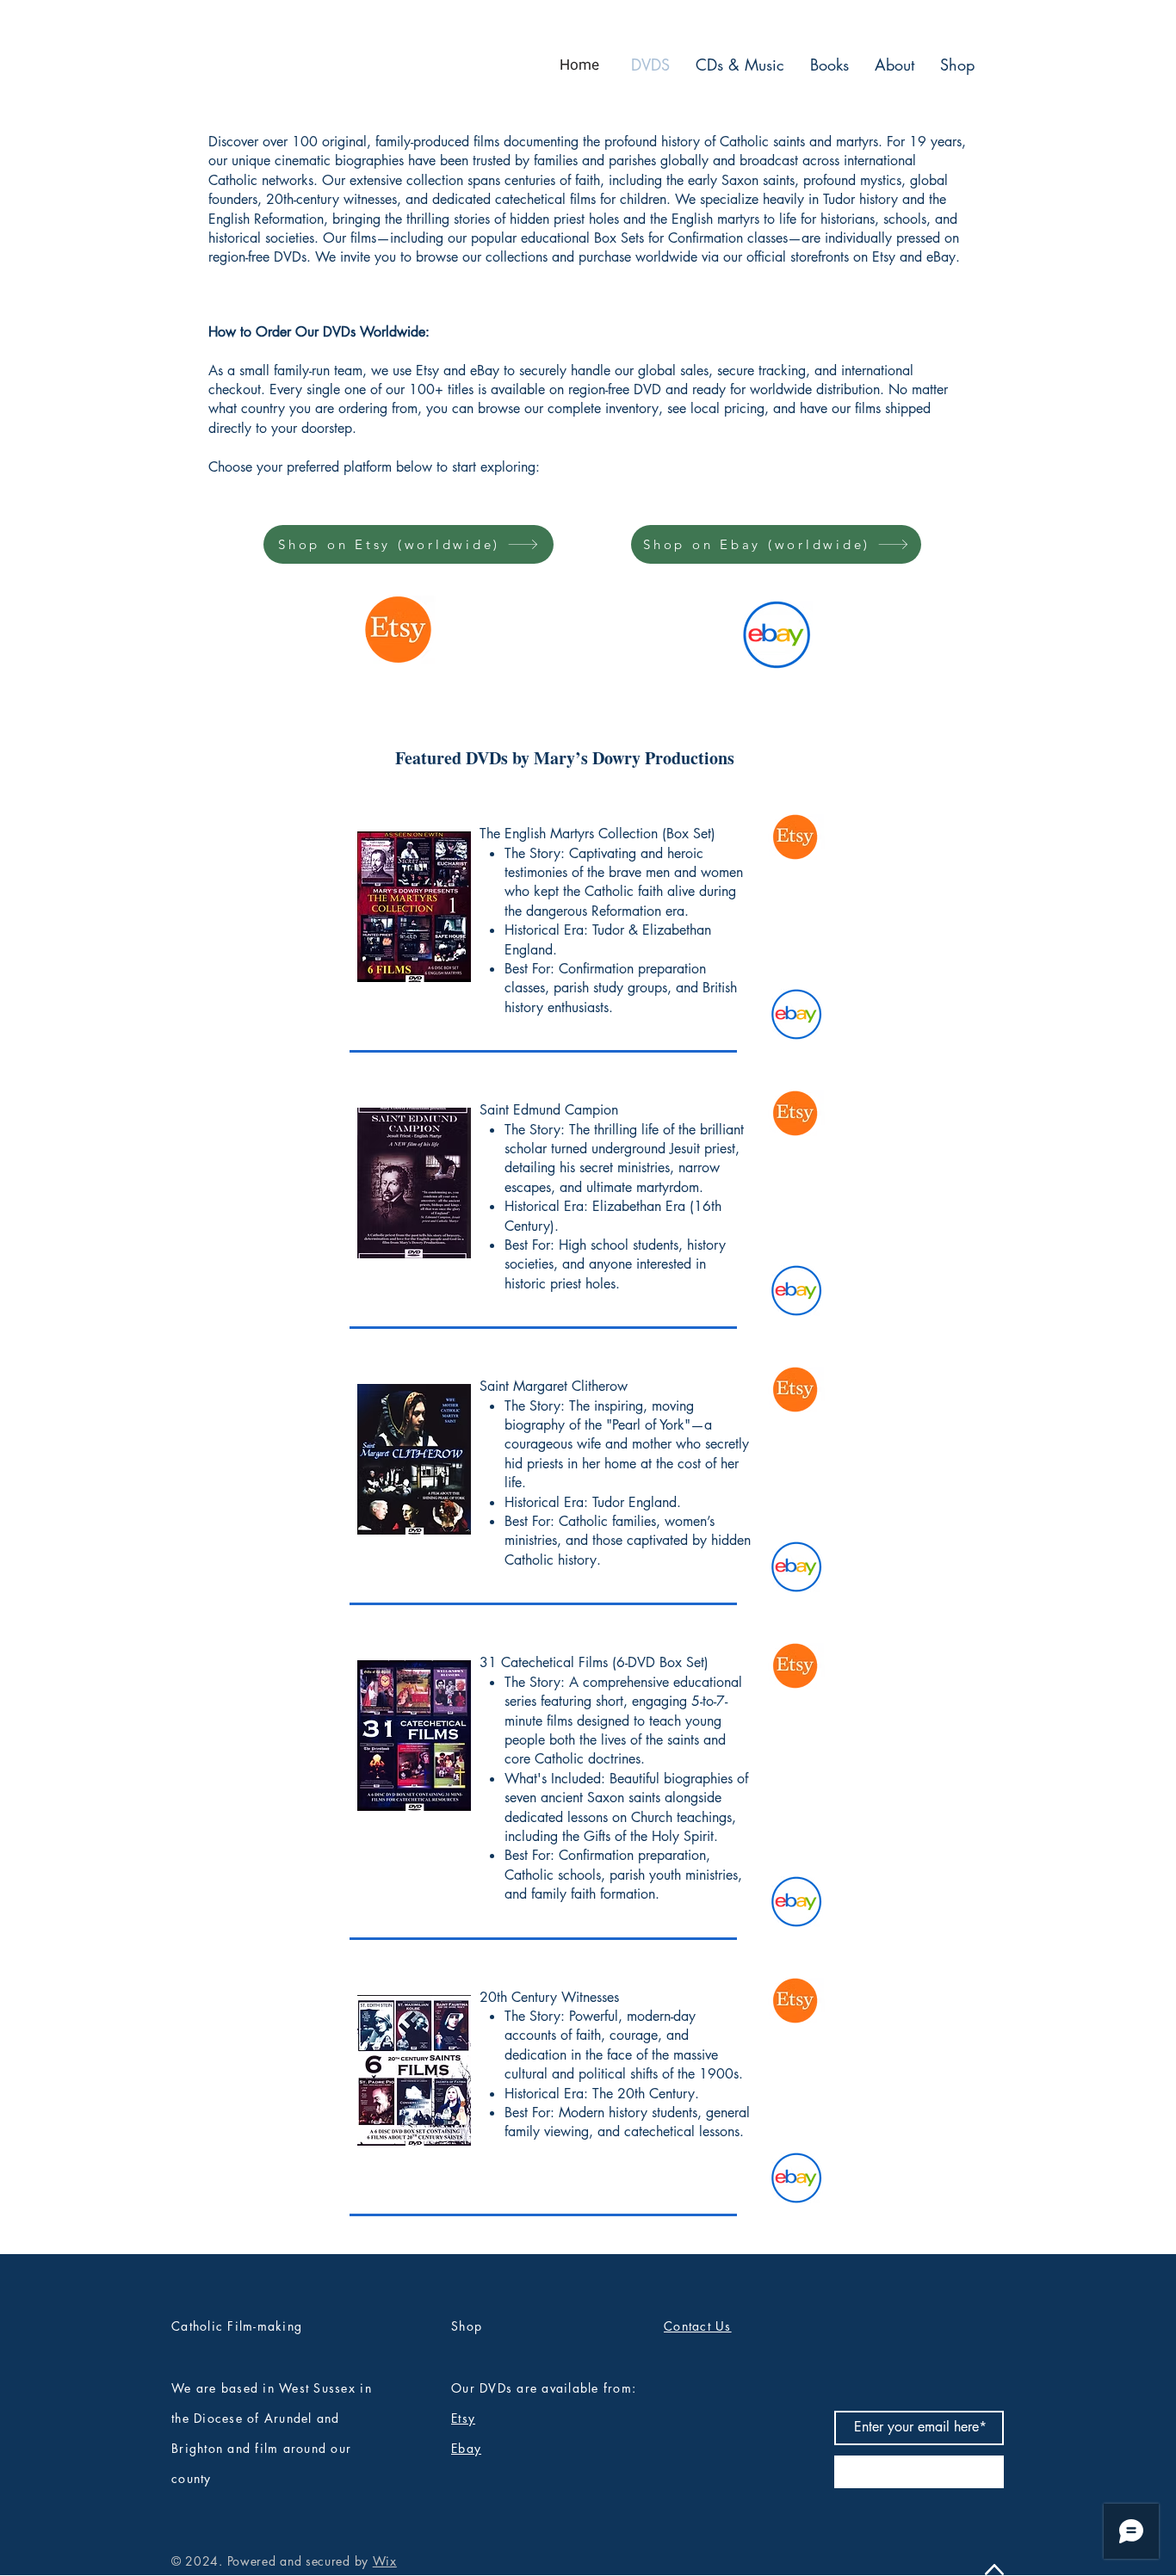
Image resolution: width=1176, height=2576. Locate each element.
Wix (385, 2561)
